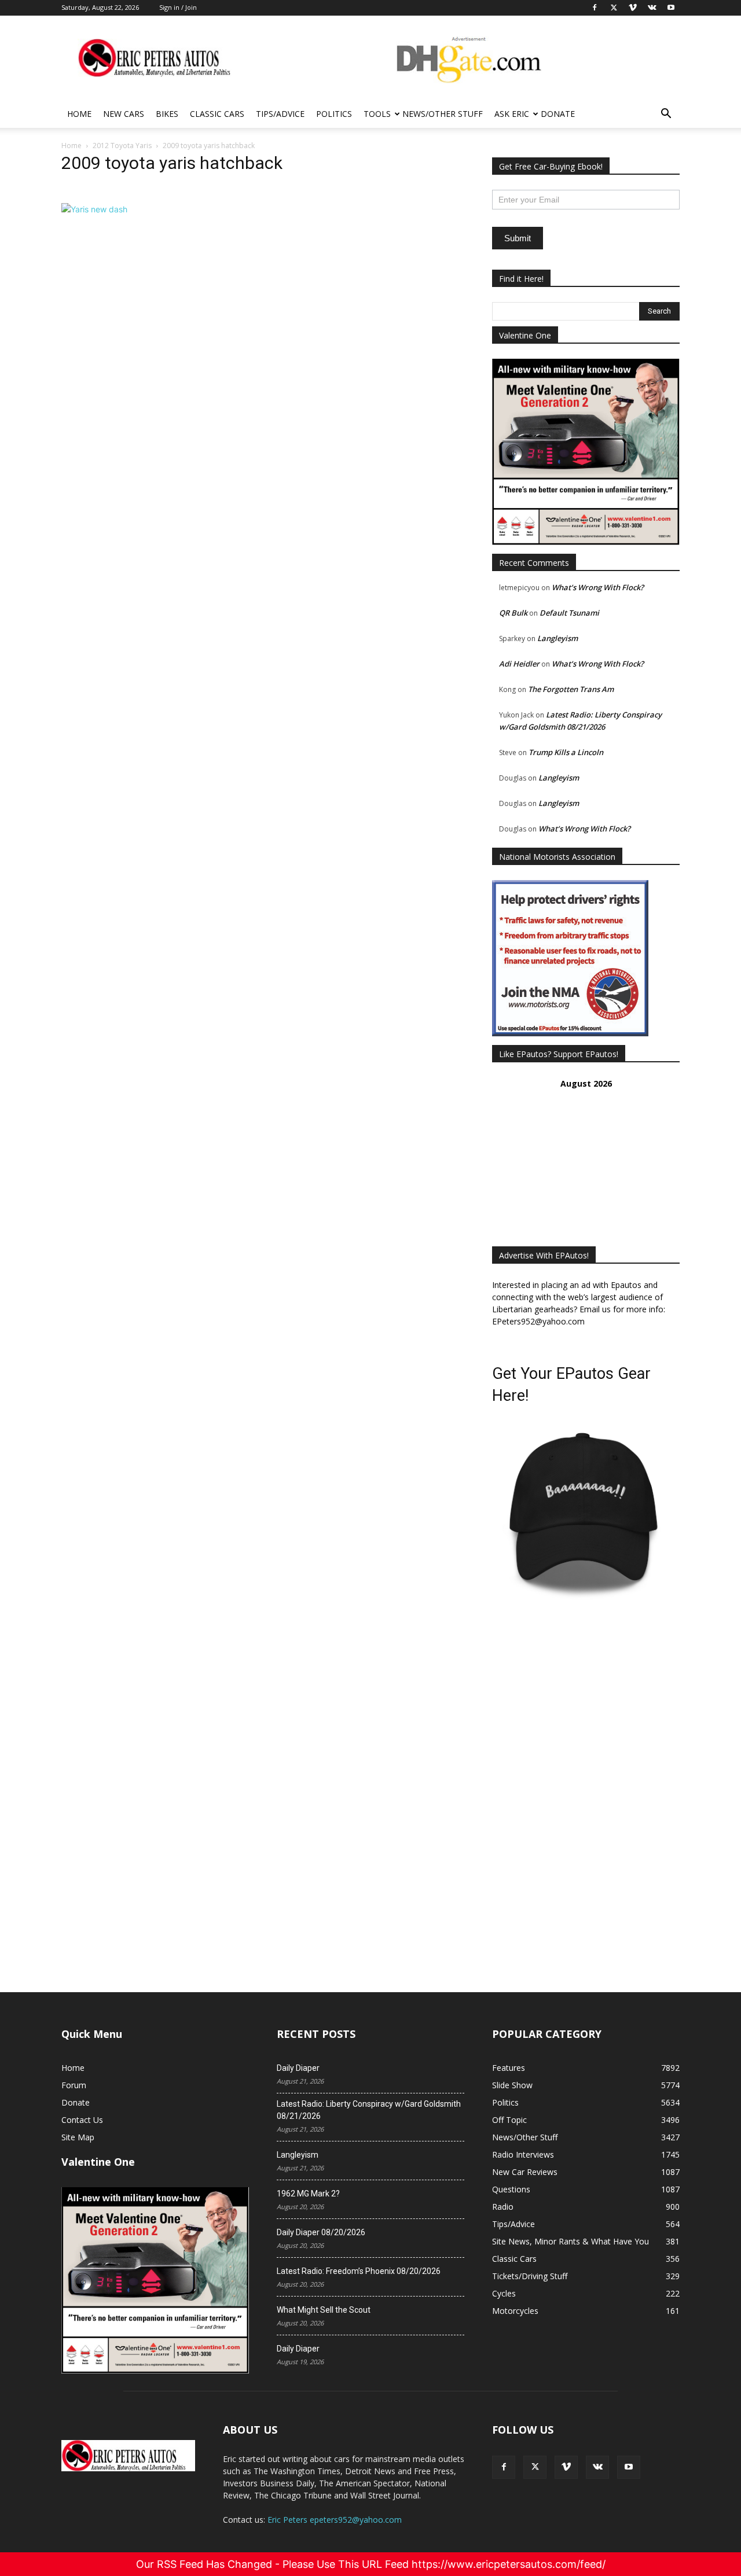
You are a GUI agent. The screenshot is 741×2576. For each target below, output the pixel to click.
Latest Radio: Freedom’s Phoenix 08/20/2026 (359, 2271)
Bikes (167, 114)
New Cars (124, 114)
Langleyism (557, 638)
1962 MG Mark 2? (308, 2194)
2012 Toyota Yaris (122, 146)
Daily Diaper (298, 2068)
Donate (558, 114)
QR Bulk (513, 613)
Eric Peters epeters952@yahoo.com (335, 2520)
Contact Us (82, 2120)
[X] (535, 2467)
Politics (334, 114)
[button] (666, 115)
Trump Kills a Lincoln (566, 752)
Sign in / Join (178, 7)
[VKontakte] (597, 2467)
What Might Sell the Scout (324, 2310)
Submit (518, 238)
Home (79, 114)
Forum (74, 2085)
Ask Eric (512, 114)
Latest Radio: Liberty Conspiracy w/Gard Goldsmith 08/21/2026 (369, 2110)
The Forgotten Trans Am (571, 689)
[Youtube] (629, 2467)
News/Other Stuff (443, 114)
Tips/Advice (280, 114)
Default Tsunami (569, 613)
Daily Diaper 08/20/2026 (321, 2232)
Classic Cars (217, 114)
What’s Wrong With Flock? (598, 587)
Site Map (78, 2137)
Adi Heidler (519, 664)
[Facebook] (504, 2467)
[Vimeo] (566, 2467)
